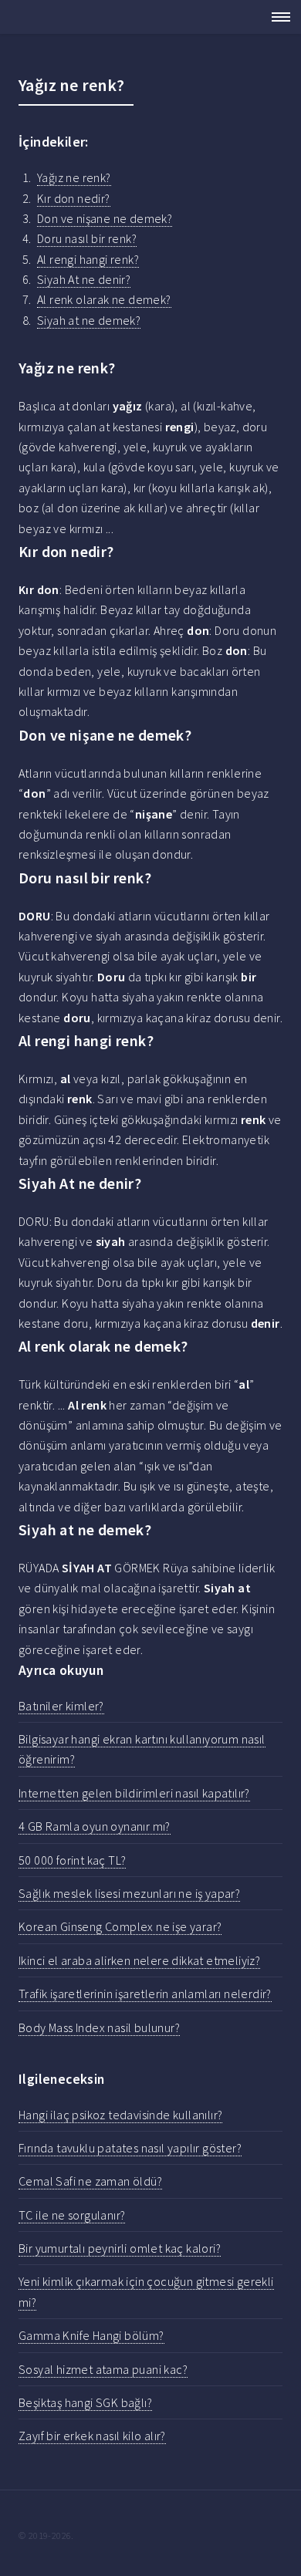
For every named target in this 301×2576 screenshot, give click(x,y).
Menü (276, 17)
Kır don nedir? (74, 198)
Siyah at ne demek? (89, 320)
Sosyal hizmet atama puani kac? (103, 2369)
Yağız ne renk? (74, 177)
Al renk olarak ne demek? (104, 299)
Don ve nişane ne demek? (105, 218)
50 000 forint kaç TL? (72, 1860)
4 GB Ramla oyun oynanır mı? (95, 1826)
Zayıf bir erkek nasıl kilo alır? (92, 2436)
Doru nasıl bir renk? (87, 238)
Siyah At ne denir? (84, 279)
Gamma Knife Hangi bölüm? (91, 2335)
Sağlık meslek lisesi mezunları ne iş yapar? (129, 1893)
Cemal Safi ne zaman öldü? (90, 2181)
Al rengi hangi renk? (88, 259)
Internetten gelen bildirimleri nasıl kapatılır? (134, 1793)
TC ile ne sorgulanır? (72, 2215)
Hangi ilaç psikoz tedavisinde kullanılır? (120, 2115)
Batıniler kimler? (61, 1706)
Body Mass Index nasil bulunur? (99, 2027)
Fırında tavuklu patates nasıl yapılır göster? (130, 2148)
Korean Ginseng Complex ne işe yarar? (120, 1926)
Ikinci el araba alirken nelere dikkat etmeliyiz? (139, 1960)
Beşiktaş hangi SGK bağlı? (85, 2402)
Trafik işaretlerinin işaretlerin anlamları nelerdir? (145, 1994)
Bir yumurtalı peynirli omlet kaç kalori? (120, 2248)
